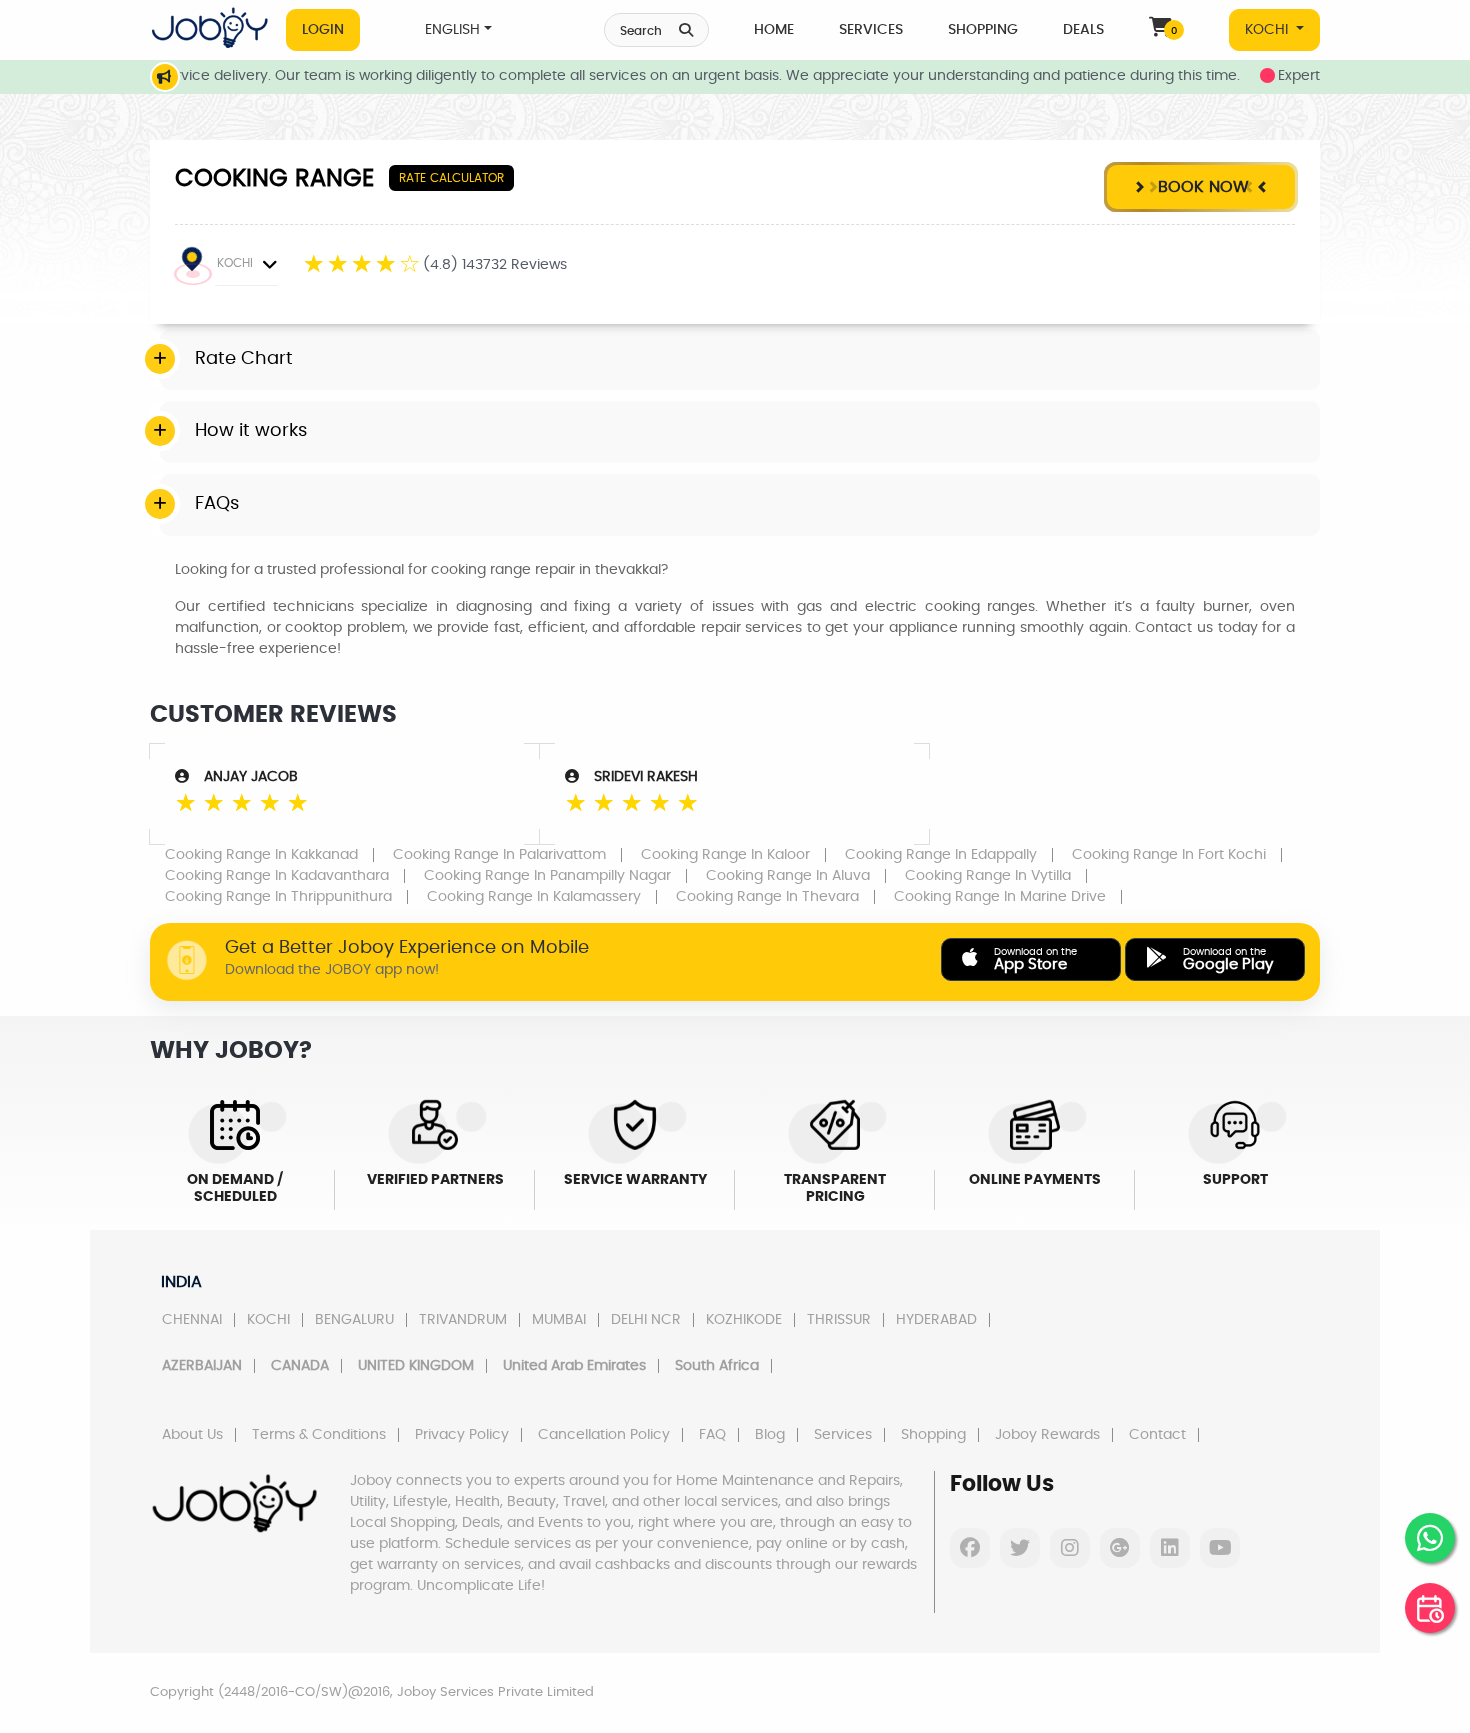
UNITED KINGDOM (416, 1366)
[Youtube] (1220, 1548)
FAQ (712, 1435)
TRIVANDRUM (463, 1320)
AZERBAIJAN (202, 1366)
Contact (1157, 1435)
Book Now (1201, 187)
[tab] (740, 360)
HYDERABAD (936, 1320)
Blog (770, 1435)
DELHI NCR (646, 1320)
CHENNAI (192, 1320)
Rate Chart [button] (244, 359)
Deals (1083, 30)
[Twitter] (1020, 1548)
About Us (192, 1435)
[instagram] (1070, 1548)
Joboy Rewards (1047, 1435)
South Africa (717, 1366)
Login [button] (323, 30)
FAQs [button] (217, 504)
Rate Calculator (451, 178)
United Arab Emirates (574, 1366)
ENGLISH (452, 30)
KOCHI (1268, 30)
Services (871, 30)
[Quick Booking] (1430, 1608)
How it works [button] (251, 431)
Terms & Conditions (319, 1435)
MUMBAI (559, 1320)
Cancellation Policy (604, 1435)
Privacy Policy (462, 1435)
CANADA (300, 1366)
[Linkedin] (1170, 1548)
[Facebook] (970, 1548)
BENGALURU (354, 1320)
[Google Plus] (1120, 1548)
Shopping (983, 30)
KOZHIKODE (744, 1320)
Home (774, 30)
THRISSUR (839, 1320)
